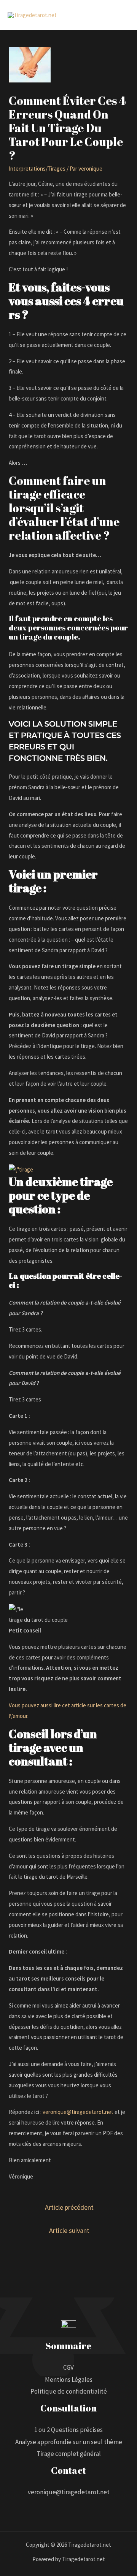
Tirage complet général (69, 2454)
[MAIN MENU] (122, 15)
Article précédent (69, 2207)
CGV (68, 2367)
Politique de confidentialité (69, 2391)
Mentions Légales (69, 2380)
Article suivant (69, 2230)
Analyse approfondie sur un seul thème (69, 2442)
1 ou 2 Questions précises (68, 2430)
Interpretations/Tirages (37, 169)
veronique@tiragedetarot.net (78, 2112)
